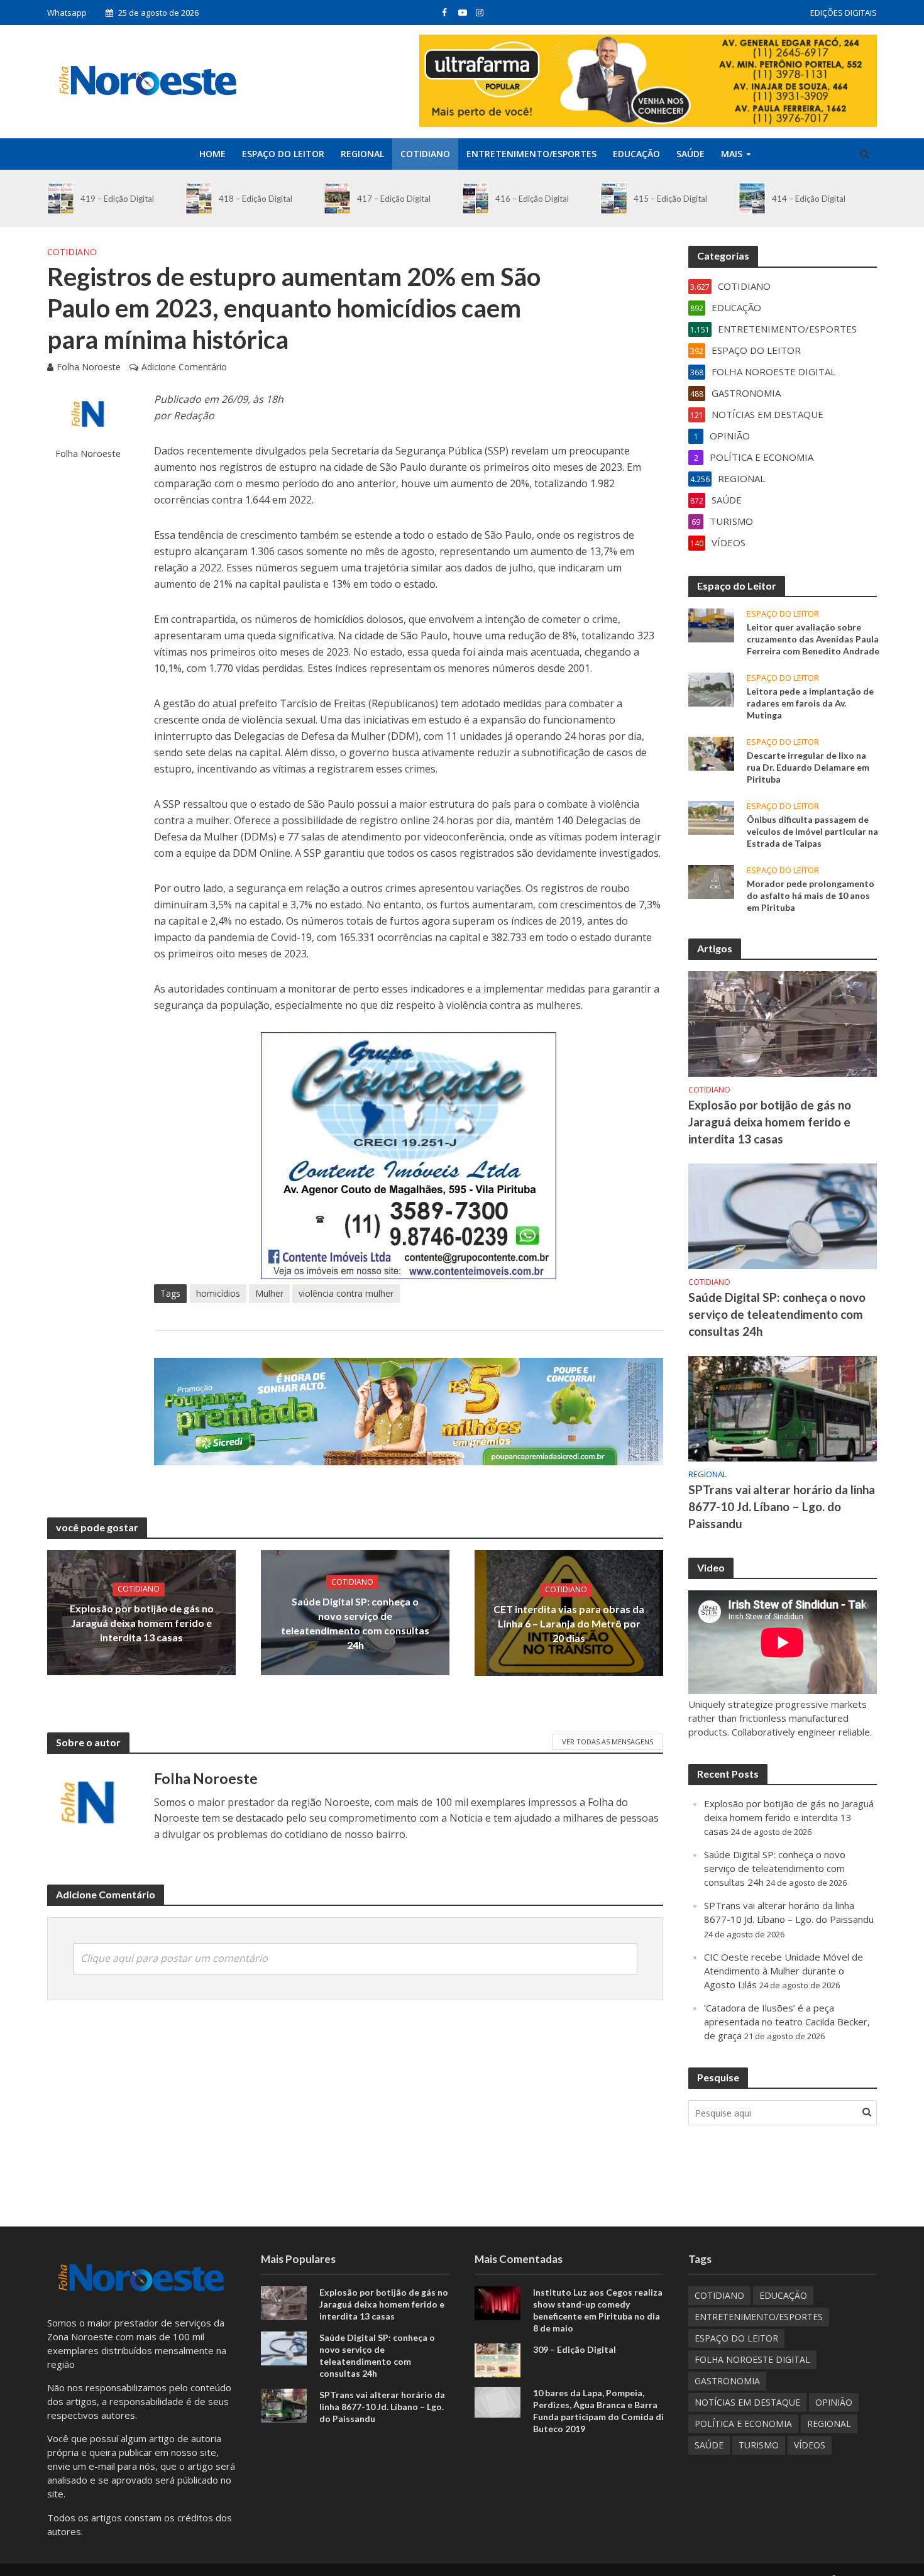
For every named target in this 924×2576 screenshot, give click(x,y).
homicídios (218, 1293)
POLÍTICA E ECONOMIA (743, 2424)
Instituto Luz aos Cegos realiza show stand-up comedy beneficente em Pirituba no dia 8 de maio (598, 2310)
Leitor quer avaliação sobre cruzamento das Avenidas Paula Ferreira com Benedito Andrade (813, 639)
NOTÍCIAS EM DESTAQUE (747, 2402)
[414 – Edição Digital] (752, 198)
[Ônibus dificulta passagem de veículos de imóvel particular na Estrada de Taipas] (711, 817)
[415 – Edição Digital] (614, 198)
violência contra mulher (346, 1293)
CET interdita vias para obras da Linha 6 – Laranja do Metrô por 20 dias (569, 1623)
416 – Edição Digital (532, 199)
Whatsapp (67, 13)
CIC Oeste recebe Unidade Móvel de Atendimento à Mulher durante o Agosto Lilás (784, 1971)
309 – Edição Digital (575, 2349)
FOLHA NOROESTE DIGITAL (752, 2359)
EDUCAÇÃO (636, 154)
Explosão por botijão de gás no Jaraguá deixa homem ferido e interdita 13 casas (142, 1623)
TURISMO (759, 2445)
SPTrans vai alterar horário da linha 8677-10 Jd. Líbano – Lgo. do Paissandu (782, 1506)
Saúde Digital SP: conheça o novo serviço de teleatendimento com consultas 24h (355, 1623)
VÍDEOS (810, 2445)
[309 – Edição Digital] (498, 2359)
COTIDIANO (425, 154)
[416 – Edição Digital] (476, 198)
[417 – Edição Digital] (337, 198)
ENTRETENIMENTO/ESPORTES (531, 154)
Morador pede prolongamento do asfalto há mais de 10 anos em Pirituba (811, 895)
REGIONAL (362, 154)
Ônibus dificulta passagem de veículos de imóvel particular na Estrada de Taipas (812, 831)
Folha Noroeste (89, 367)
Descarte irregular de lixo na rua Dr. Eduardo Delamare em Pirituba (808, 767)
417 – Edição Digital (394, 199)
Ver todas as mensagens (608, 1742)
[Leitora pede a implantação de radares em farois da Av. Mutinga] (711, 688)
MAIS (732, 154)
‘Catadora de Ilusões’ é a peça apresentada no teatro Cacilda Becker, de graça (787, 2022)
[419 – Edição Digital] (61, 198)
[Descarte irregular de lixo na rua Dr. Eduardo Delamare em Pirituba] (711, 752)
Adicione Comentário (184, 367)
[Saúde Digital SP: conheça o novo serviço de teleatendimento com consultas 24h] (783, 1215)
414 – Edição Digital (809, 199)
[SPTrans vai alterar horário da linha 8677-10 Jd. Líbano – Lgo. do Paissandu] (783, 1407)
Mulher (269, 1293)
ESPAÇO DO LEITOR (283, 154)
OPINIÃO (834, 2402)
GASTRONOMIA (727, 2381)
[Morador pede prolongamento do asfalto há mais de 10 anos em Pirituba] (711, 881)
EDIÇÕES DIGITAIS (844, 13)
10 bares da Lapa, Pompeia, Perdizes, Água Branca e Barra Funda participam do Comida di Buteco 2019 (598, 2411)
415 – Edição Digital (670, 199)
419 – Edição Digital (117, 199)
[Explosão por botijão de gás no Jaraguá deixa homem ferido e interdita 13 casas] (783, 1023)
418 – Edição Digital (256, 199)
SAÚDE (690, 154)
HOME (212, 154)
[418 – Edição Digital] (199, 198)
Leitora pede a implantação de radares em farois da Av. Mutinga (810, 703)
